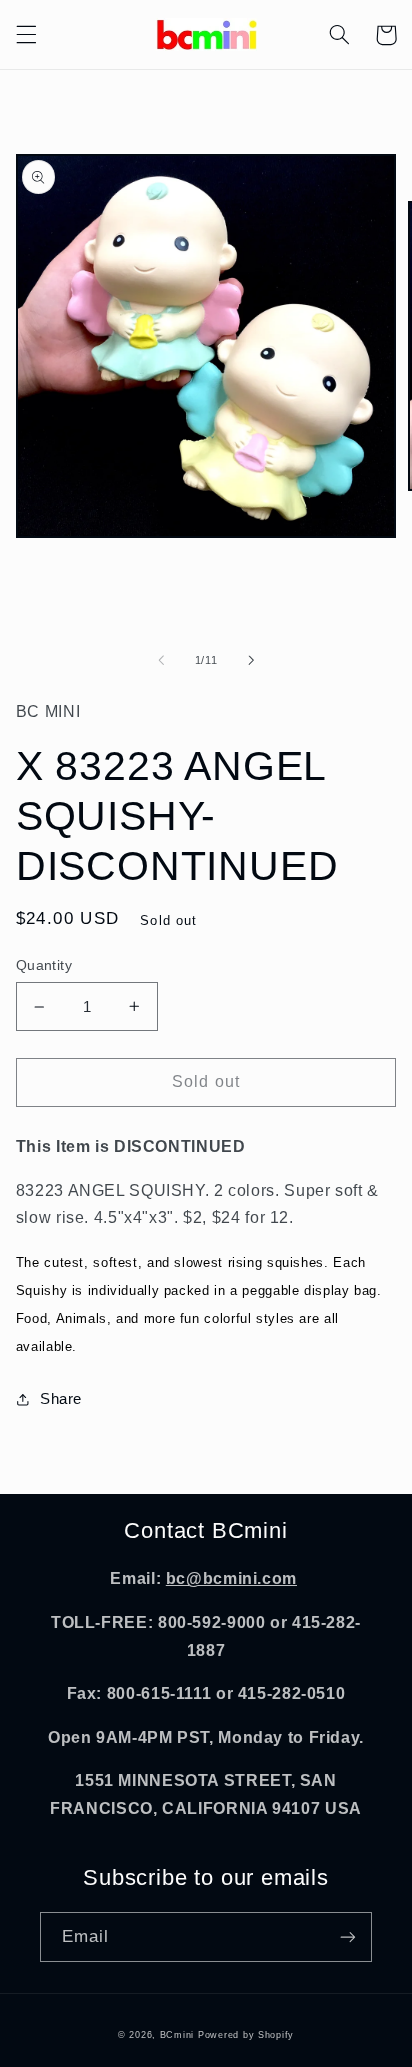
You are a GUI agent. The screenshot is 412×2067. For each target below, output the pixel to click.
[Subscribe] (348, 1936)
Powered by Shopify (246, 2035)
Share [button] (61, 1399)
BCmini (177, 2035)
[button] (26, 35)
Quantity (44, 965)
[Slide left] (161, 661)
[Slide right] (251, 661)
